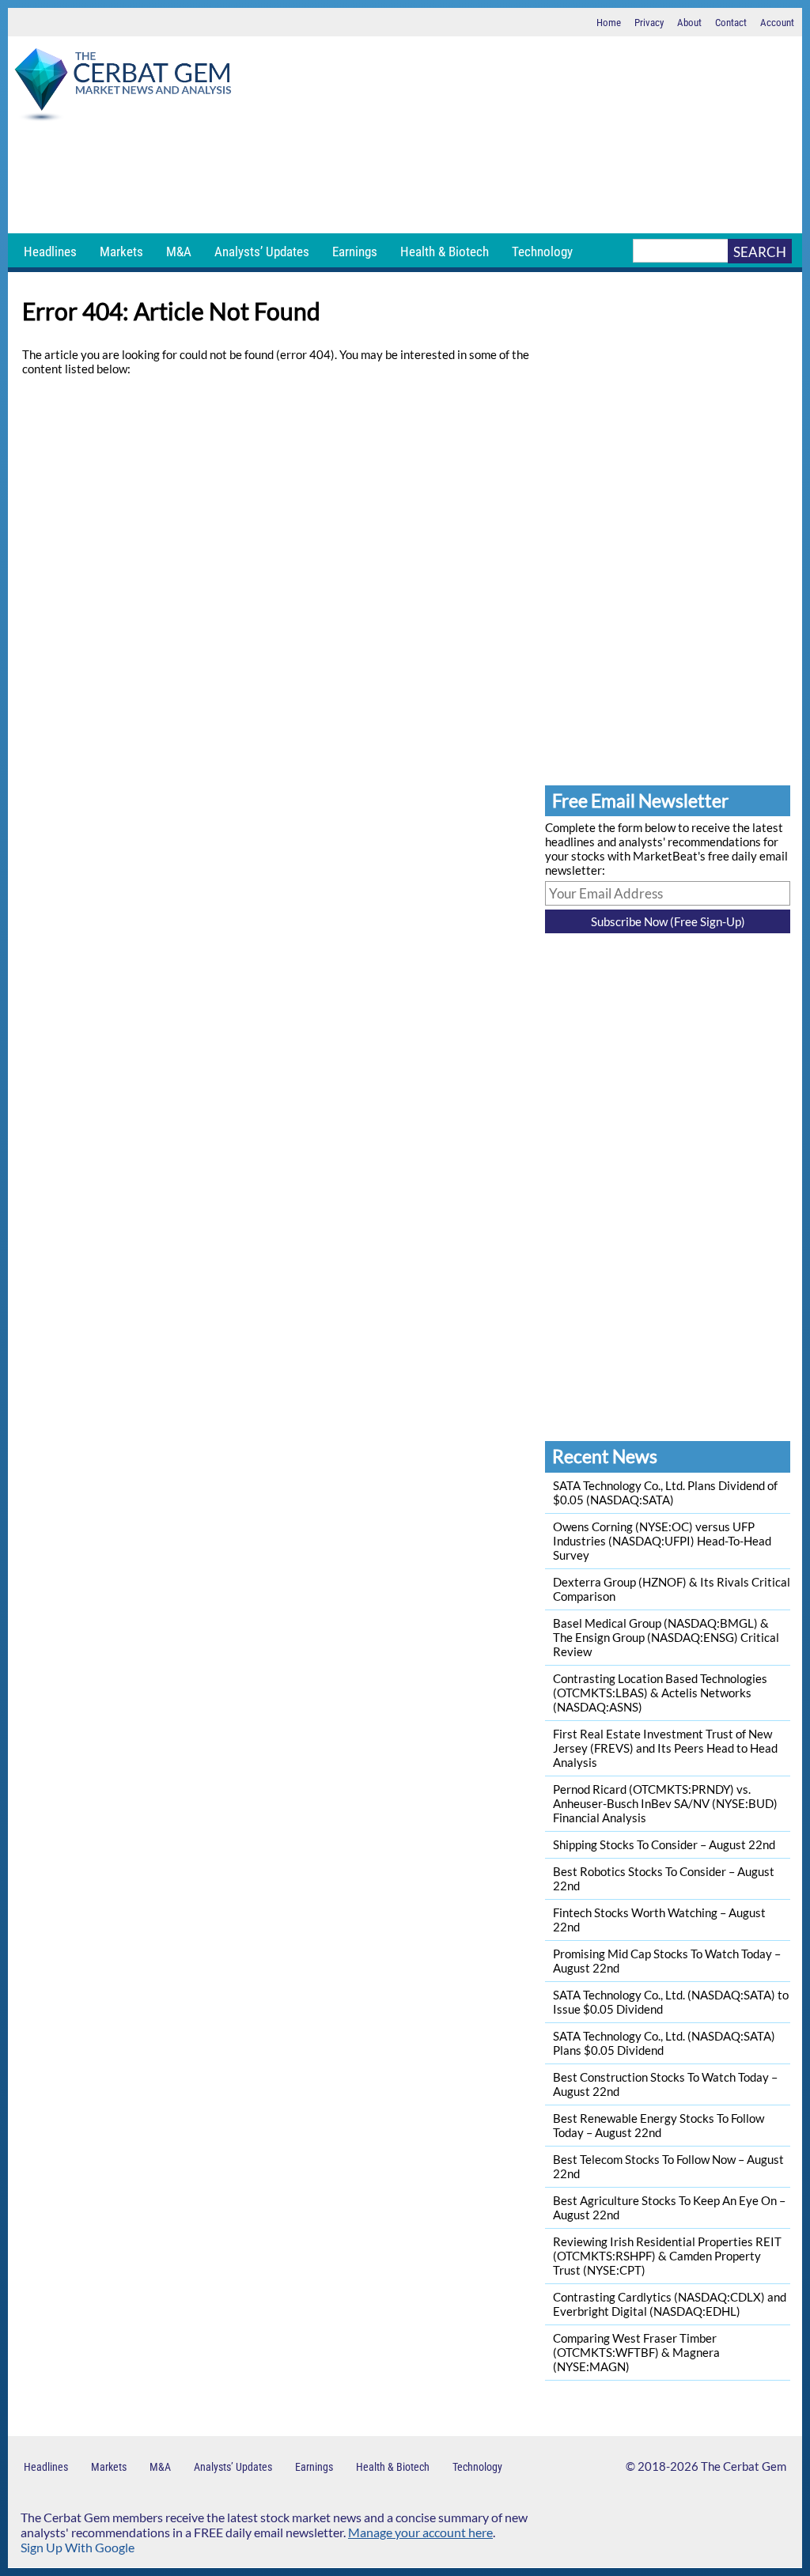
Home (609, 23)
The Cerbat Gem (744, 2466)
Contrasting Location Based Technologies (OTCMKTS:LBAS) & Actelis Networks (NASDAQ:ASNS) (660, 1693)
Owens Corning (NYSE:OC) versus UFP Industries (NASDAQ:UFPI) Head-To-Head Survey (662, 1541)
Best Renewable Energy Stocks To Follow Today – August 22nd (659, 2125)
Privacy (649, 23)
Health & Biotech (445, 252)
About (689, 23)
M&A (179, 252)
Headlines (50, 252)
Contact (731, 23)
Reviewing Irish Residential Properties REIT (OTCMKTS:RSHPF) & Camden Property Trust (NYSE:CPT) (667, 2256)
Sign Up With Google (78, 2547)
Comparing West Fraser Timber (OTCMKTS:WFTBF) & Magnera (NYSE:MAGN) (636, 2352)
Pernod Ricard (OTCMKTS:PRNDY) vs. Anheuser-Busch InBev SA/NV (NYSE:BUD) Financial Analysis (665, 1803)
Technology (542, 252)
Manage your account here (420, 2532)
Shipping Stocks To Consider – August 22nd (664, 1844)
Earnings (355, 252)
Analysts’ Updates (262, 252)
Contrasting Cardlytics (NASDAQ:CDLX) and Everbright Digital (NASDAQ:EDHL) (670, 2304)
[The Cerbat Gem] (123, 87)
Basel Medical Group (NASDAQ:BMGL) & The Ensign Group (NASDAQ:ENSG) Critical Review (666, 1637)
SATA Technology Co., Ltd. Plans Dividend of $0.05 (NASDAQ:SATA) (665, 1492)
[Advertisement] (405, 178)
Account (777, 23)
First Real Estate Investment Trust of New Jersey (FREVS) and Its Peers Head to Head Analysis (665, 1748)
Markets (121, 252)
